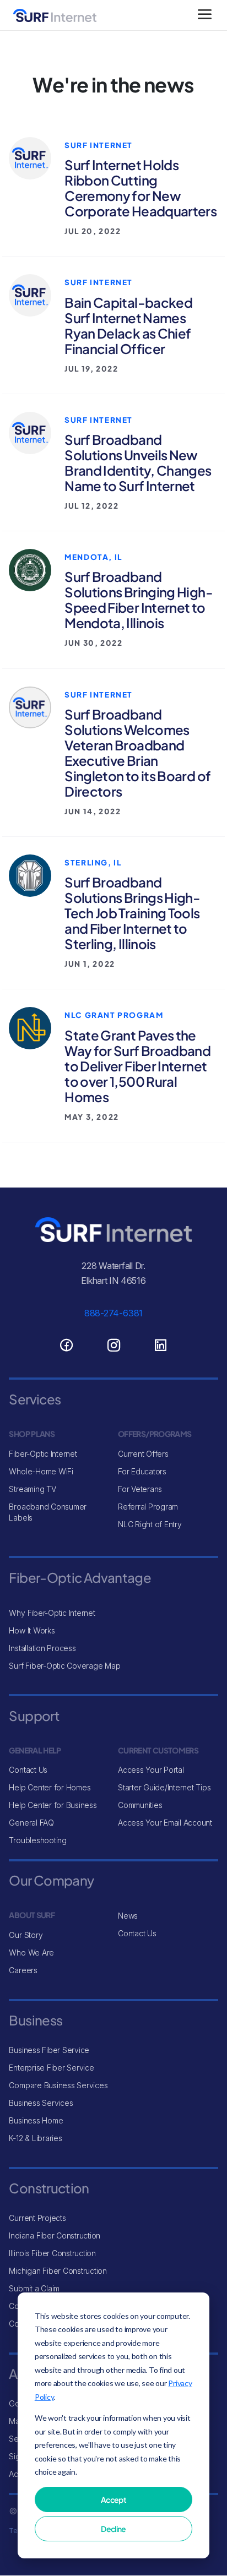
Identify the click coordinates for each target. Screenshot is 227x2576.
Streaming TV (32, 1489)
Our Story (26, 1935)
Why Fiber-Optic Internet (52, 1613)
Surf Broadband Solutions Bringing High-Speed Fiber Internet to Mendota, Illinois (139, 600)
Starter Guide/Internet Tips (164, 1787)
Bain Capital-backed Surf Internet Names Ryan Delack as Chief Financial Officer (128, 325)
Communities (140, 1805)
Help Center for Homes (50, 1787)
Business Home (36, 2120)
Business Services (41, 2103)
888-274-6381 (113, 1313)
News (128, 1916)
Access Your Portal (151, 1770)
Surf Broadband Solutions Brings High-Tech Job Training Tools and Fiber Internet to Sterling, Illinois (132, 913)
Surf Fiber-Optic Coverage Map (64, 1666)
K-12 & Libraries (35, 2138)
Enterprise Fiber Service (51, 2068)
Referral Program (148, 1507)
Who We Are (31, 1953)
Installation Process (42, 1648)
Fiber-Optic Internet (43, 1454)
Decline (113, 2529)
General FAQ (31, 1823)
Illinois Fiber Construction (52, 2253)
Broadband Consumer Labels (48, 1512)
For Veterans (140, 1489)
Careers (23, 1970)
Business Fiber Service (49, 2050)
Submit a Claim (34, 2288)
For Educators (142, 1471)
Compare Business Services (58, 2085)
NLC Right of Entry (150, 1524)
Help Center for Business (53, 1805)
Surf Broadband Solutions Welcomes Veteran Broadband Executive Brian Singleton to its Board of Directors (137, 753)
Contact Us (28, 1770)
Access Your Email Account (165, 1823)
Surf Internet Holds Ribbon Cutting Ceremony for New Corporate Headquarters (140, 188)
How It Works (32, 1630)
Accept (113, 2499)
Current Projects (37, 2218)
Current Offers (143, 1454)
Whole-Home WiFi (41, 1471)
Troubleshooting (37, 1840)
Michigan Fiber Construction (58, 2271)
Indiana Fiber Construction (55, 2235)
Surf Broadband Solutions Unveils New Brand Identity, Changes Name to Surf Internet (138, 462)
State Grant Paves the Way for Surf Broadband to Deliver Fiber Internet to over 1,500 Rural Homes (137, 1066)
